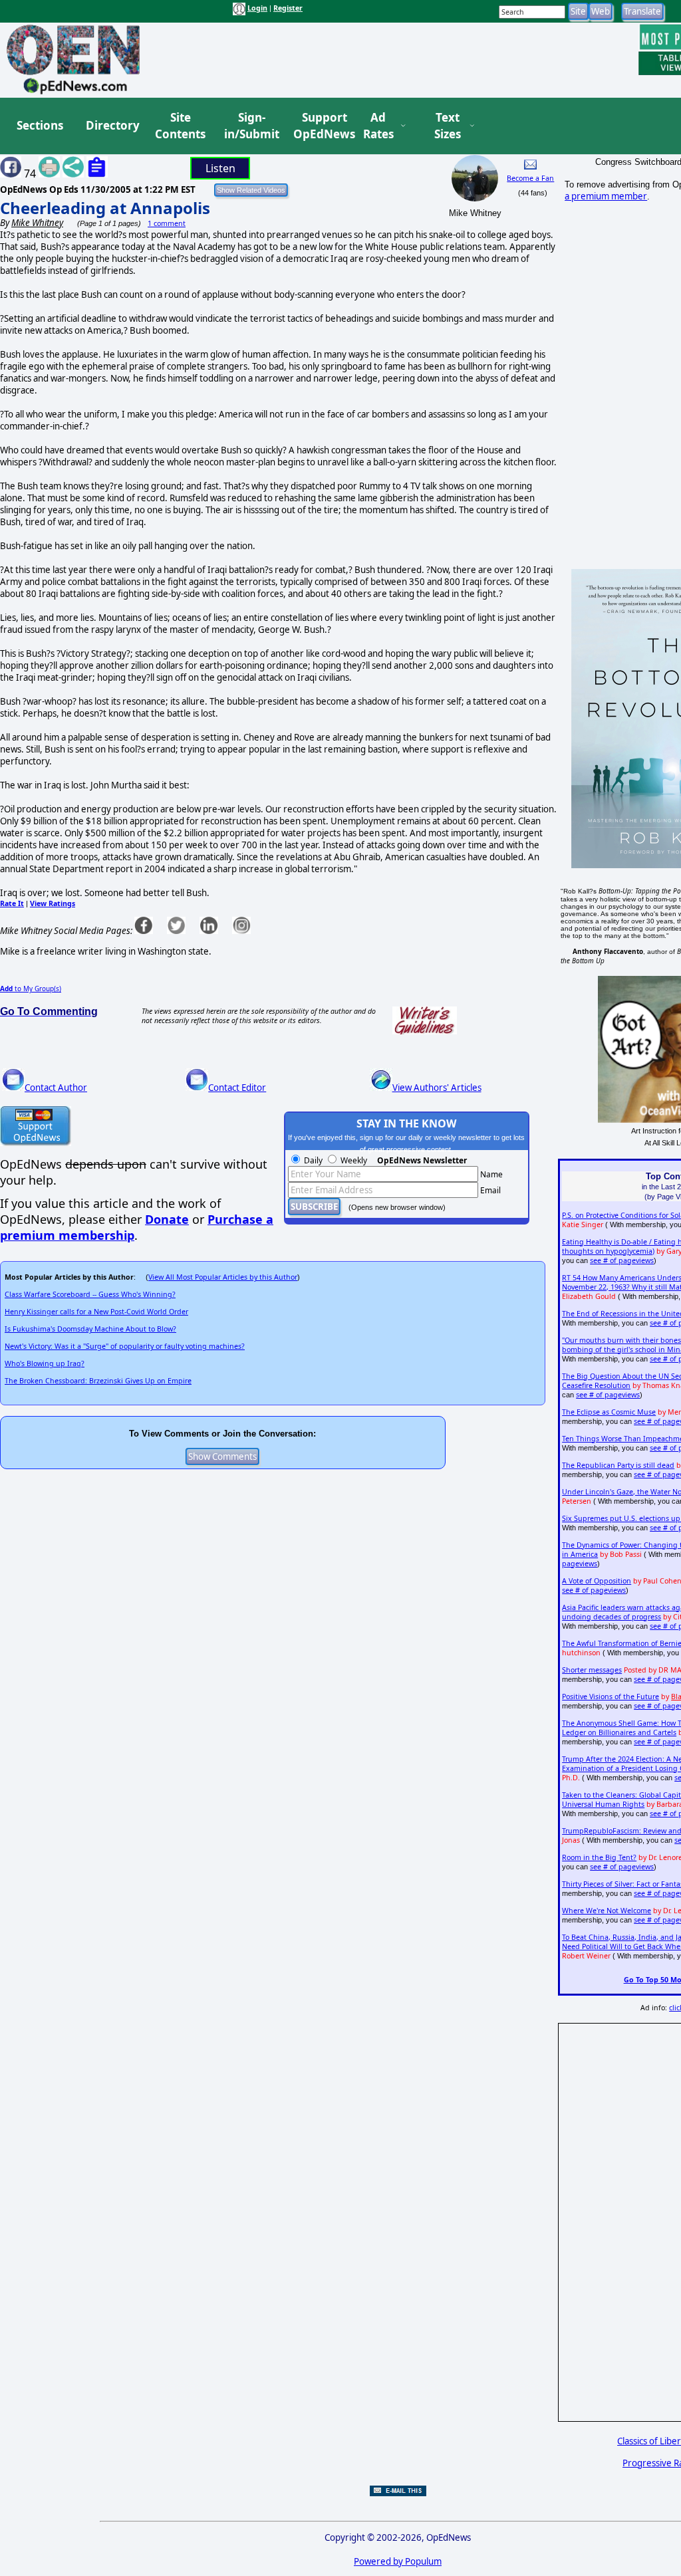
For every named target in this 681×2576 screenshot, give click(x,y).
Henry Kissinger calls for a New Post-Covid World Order (96, 1312)
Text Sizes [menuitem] (448, 126)
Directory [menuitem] (112, 125)
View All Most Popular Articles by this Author (223, 1277)
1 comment (167, 223)
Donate (167, 1219)
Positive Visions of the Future (611, 1697)
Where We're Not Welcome (607, 1911)
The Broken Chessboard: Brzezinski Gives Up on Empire (98, 1381)
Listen (220, 168)
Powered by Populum (398, 2561)
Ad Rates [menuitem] (378, 126)
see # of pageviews (622, 1260)
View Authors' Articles (437, 1088)
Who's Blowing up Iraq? (45, 1363)
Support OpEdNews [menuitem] (319, 126)
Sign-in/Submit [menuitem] (250, 126)
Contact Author (56, 1088)
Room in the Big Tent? (599, 1857)
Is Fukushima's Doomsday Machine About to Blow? (90, 1329)
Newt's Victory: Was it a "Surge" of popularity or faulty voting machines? (125, 1346)
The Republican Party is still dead (618, 1465)
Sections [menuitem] (40, 125)
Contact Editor (237, 1088)
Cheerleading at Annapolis (105, 208)
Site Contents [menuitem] (180, 126)
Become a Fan (530, 178)
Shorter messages (592, 1670)
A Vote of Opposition (597, 1581)
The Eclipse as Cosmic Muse (609, 1412)
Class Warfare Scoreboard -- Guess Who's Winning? (90, 1294)
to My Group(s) (31, 989)
